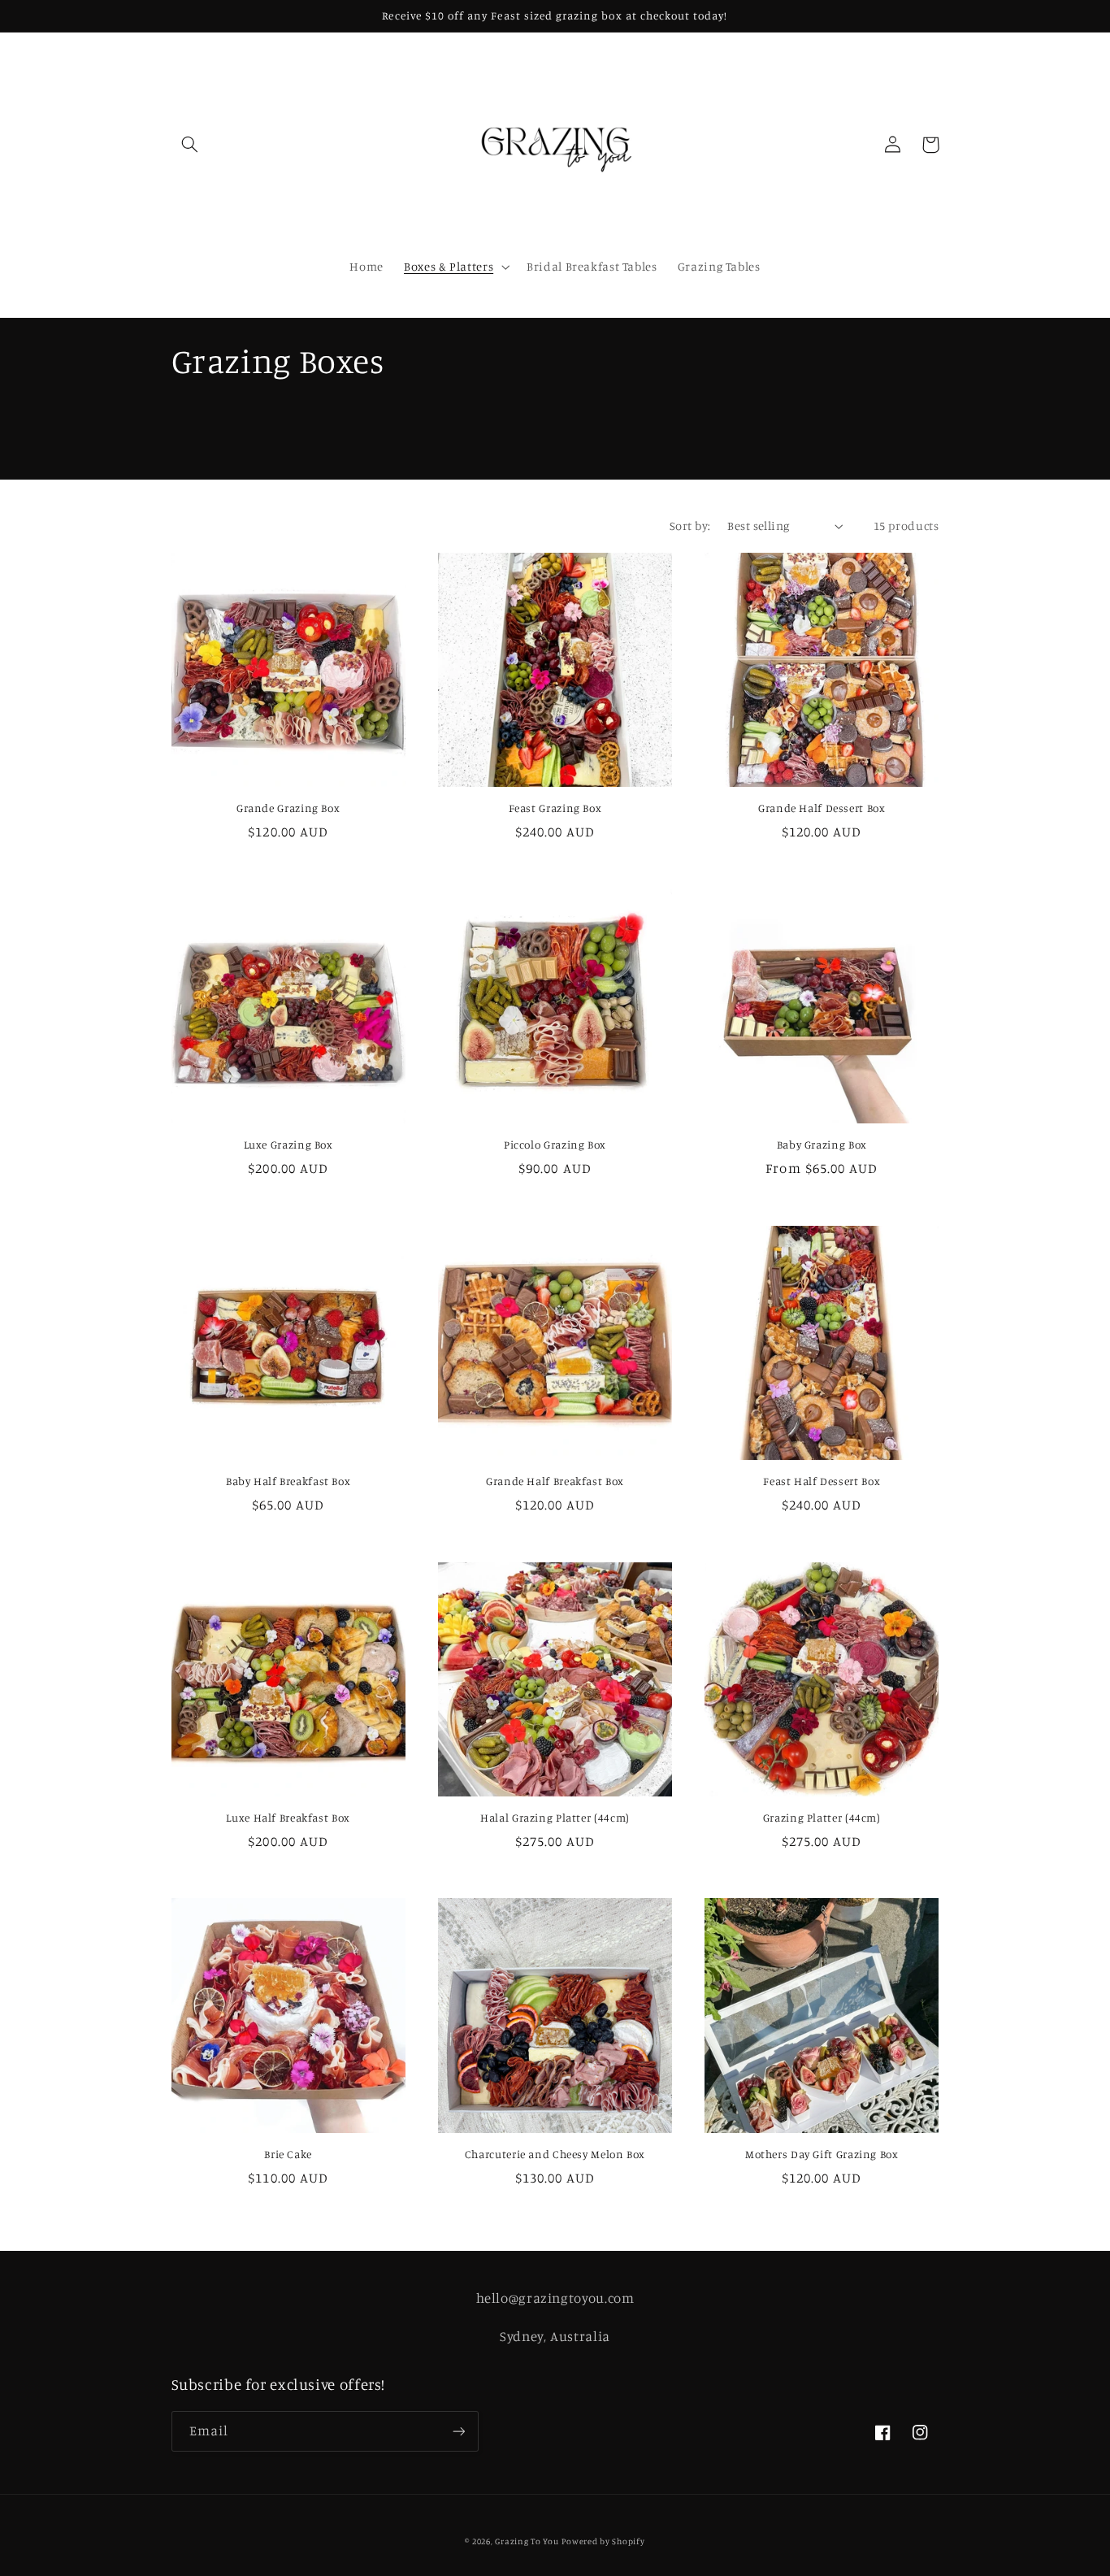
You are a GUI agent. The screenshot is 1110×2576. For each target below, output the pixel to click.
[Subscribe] (458, 2431)
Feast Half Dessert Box (822, 1481)
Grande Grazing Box (288, 808)
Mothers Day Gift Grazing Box (822, 2154)
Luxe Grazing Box (288, 1145)
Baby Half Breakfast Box (288, 1481)
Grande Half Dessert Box (822, 808)
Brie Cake (288, 2154)
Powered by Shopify (603, 2541)
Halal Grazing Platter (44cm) (555, 1818)
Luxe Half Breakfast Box (288, 1818)
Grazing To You (527, 2541)
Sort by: (690, 526)
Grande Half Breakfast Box (555, 1481)
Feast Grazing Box (555, 808)
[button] (190, 145)
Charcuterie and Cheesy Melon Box (555, 2154)
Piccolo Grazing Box (555, 1145)
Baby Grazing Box (822, 1145)
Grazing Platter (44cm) (822, 1818)
